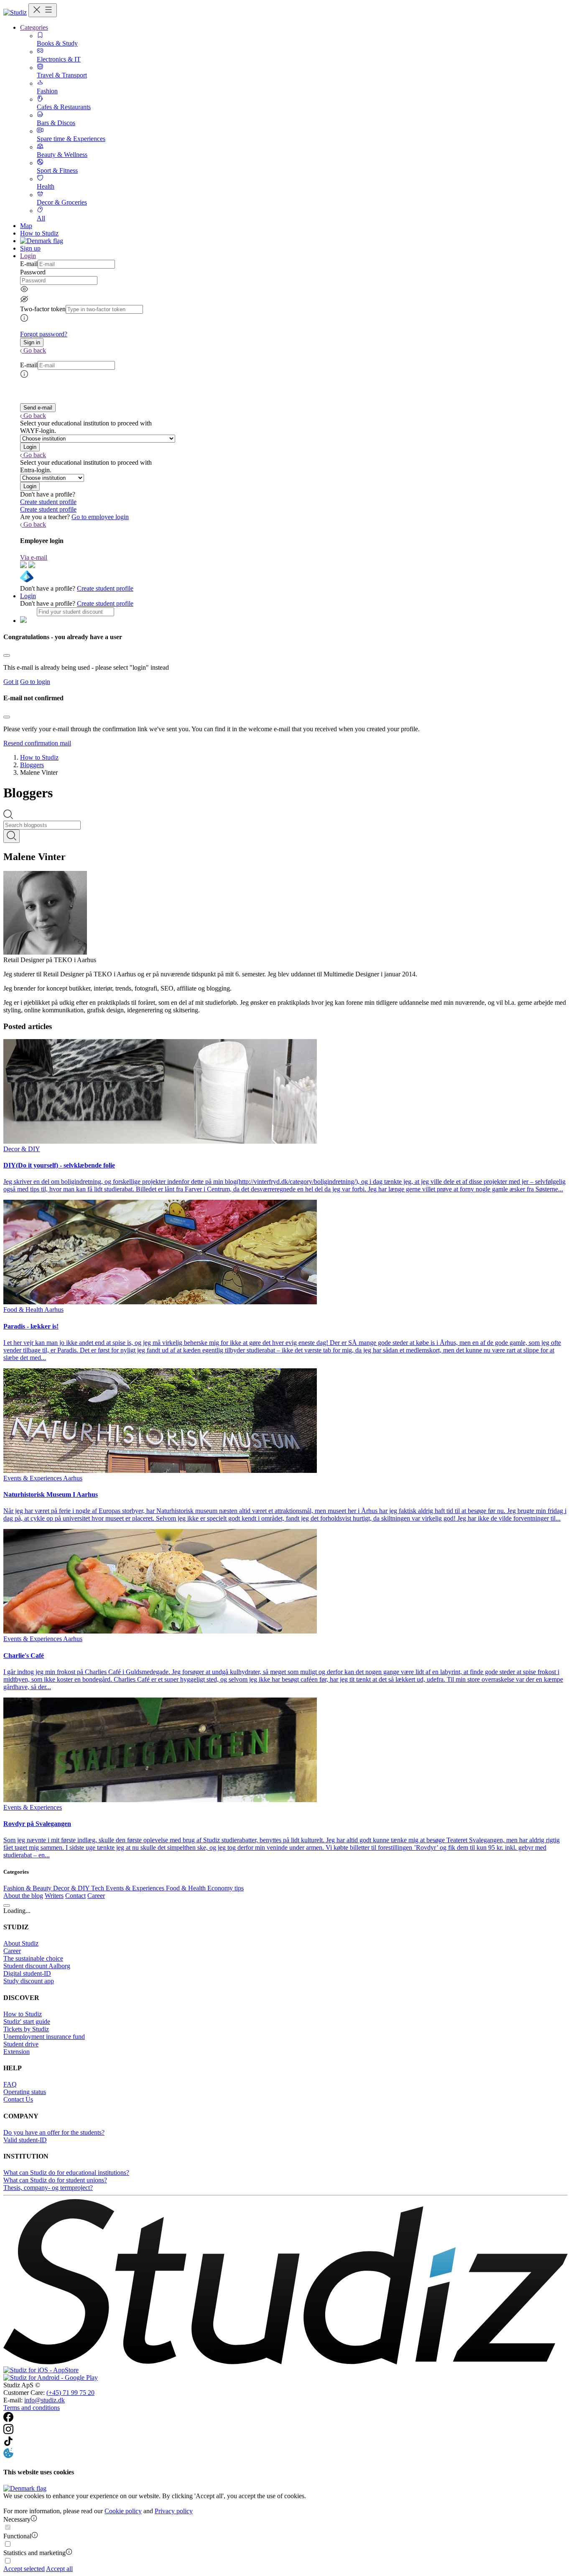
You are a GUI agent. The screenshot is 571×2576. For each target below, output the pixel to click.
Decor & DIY (72, 1888)
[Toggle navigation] (43, 10)
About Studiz (21, 1943)
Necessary (17, 2519)
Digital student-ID (27, 1973)
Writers (54, 1896)
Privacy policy (174, 2511)
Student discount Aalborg (37, 1966)
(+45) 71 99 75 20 (70, 2393)
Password (33, 272)
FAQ (10, 2084)
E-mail (29, 264)
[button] (32, 342)
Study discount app (29, 1981)
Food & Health (187, 1888)
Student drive (21, 2044)
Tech (98, 1888)
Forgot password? (44, 334)
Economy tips (226, 1888)
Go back (35, 350)
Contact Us (18, 2099)
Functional (17, 2536)
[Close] (7, 656)
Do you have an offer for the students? (54, 2132)
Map (26, 226)
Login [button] (28, 256)
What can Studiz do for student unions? (55, 2180)
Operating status (25, 2092)
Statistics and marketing (34, 2553)
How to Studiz (39, 233)
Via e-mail (34, 557)
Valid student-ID (25, 2140)
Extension (17, 2052)
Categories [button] (34, 27)
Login (28, 596)
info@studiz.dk (45, 2400)
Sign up (30, 248)
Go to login (35, 682)
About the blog (23, 1896)
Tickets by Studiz (26, 2029)
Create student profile (48, 502)
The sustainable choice (33, 1958)
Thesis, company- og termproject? (48, 2188)
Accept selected (24, 2569)
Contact (75, 1896)
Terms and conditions (32, 2408)
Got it (11, 682)
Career (96, 1896)
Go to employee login (100, 517)
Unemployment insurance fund (44, 2037)
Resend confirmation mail (37, 743)
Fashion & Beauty (28, 1888)
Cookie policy (123, 2511)
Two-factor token (43, 309)
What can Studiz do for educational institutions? (66, 2173)
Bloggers (32, 765)
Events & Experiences (136, 1888)
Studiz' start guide (27, 2022)
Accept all (59, 2569)
